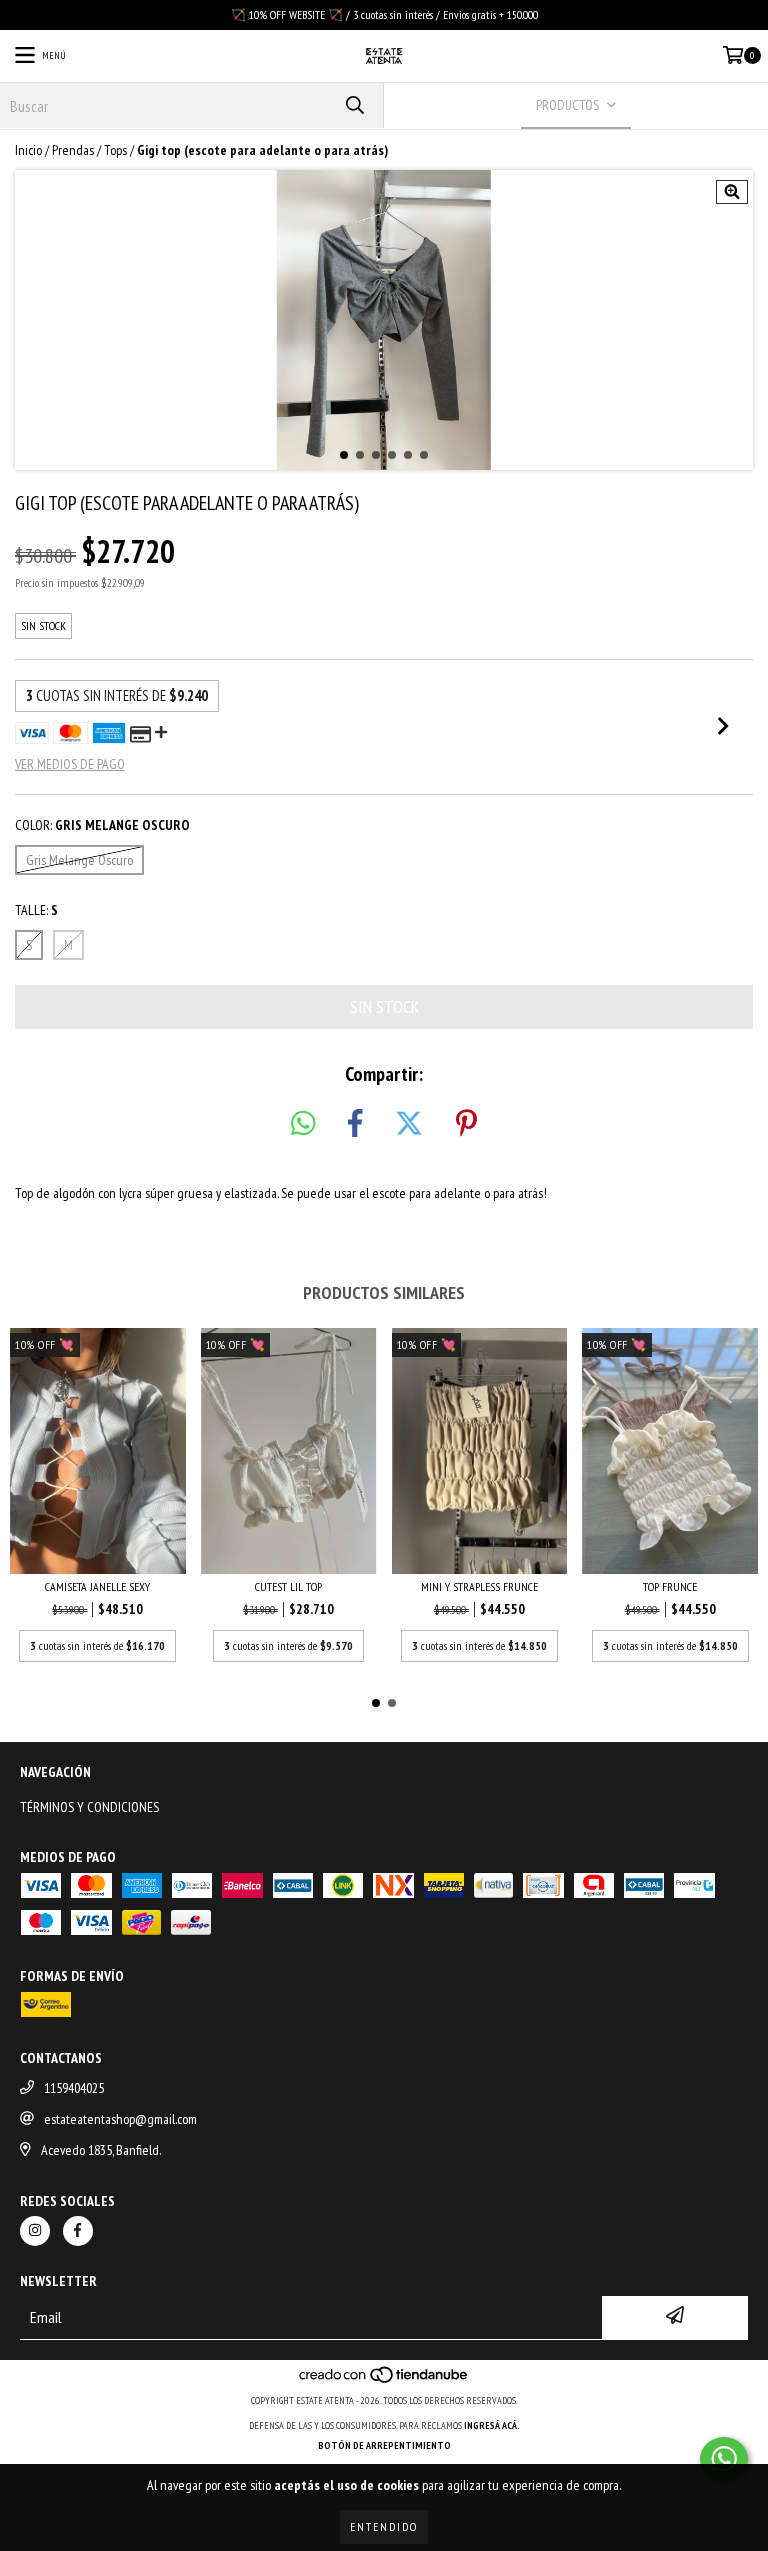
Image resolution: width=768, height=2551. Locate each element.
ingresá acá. (492, 2425)
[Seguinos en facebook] (78, 2231)
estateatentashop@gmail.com (120, 2119)
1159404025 (74, 2088)
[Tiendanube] (384, 2380)
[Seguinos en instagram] (35, 2231)
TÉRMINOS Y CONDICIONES (89, 1807)
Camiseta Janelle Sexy (97, 1586)
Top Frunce (670, 1586)
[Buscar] (354, 105)
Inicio (28, 150)
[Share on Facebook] (355, 1124)
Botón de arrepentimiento (384, 2445)
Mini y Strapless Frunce (479, 1586)
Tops (115, 150)
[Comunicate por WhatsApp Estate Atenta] (724, 2459)
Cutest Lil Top (288, 1586)
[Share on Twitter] (409, 1124)
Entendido (384, 2526)
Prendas (73, 150)
